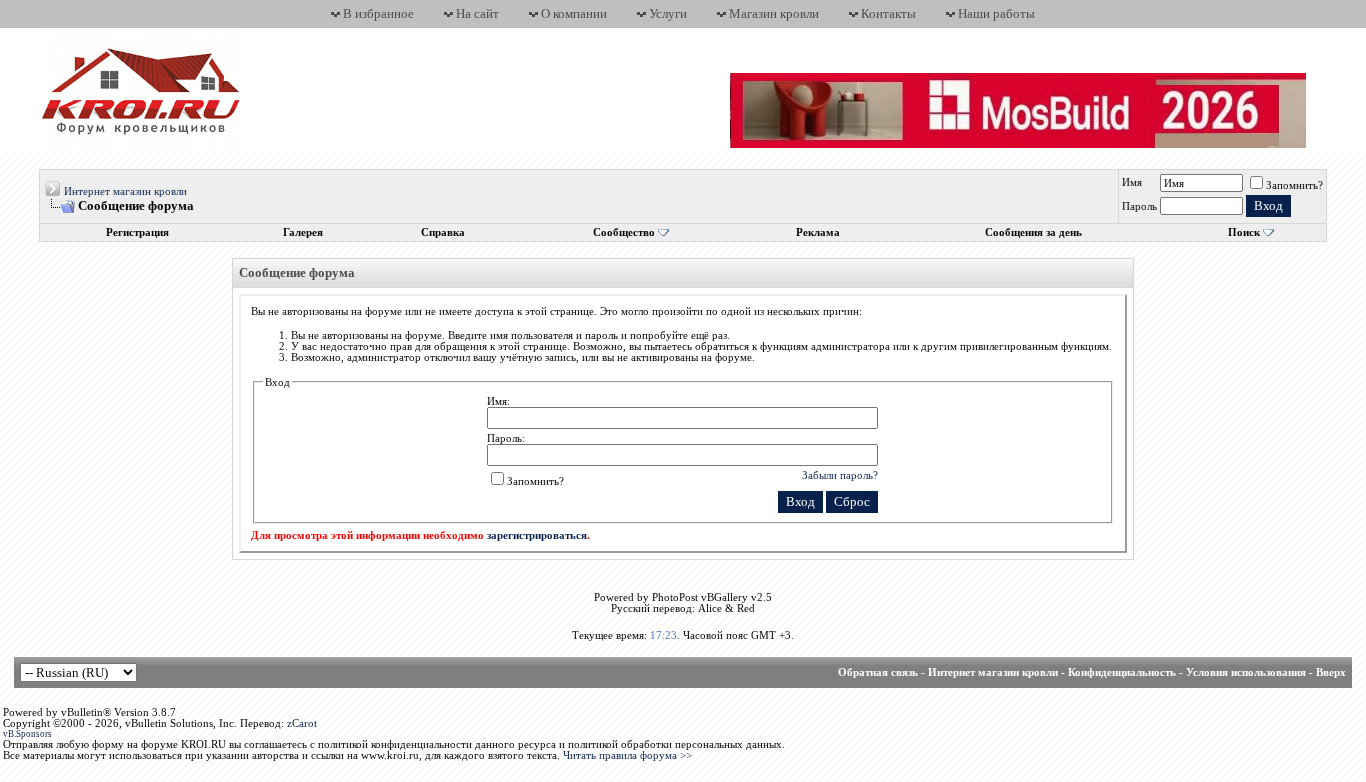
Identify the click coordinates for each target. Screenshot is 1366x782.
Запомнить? (1294, 185)
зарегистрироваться (537, 535)
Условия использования (1246, 672)
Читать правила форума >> (627, 755)
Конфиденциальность (1122, 672)
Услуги (668, 13)
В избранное (378, 13)
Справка (443, 232)
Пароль (1139, 206)
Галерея (303, 232)
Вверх (1331, 672)
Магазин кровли (774, 13)
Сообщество (624, 232)
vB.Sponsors (27, 734)
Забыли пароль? (840, 475)
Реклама (818, 232)
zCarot (302, 723)
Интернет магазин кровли (125, 191)
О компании (574, 13)
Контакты (888, 13)
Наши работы (996, 13)
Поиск (1244, 232)
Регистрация (137, 232)
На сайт (477, 13)
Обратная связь (878, 672)
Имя (1132, 182)
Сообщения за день (1033, 232)
